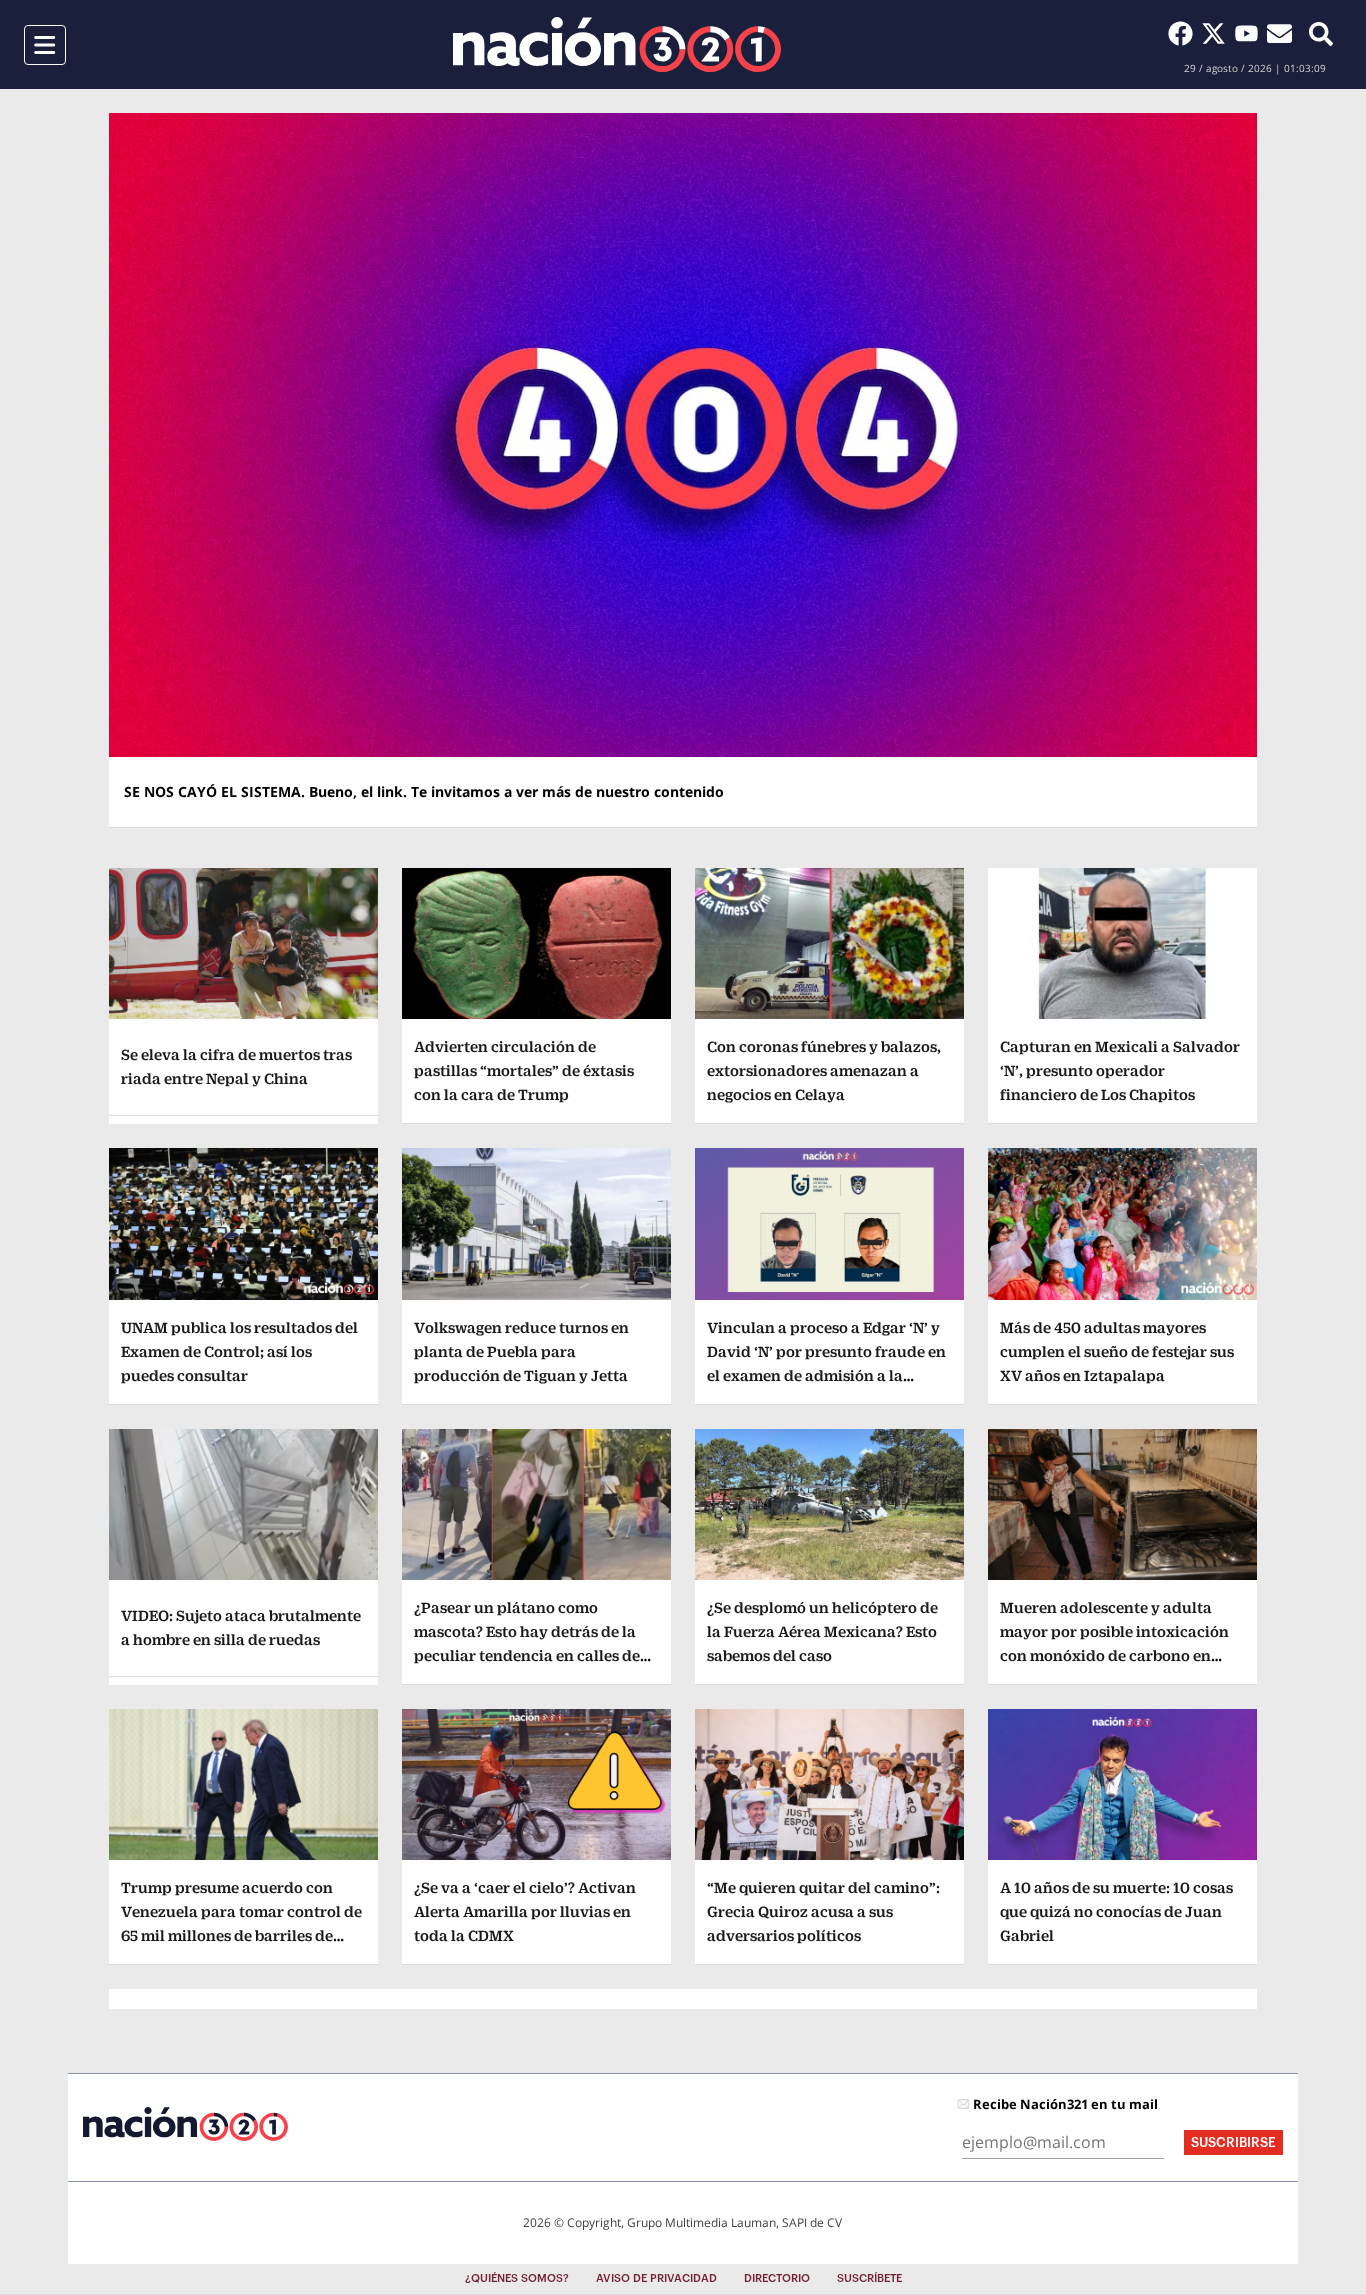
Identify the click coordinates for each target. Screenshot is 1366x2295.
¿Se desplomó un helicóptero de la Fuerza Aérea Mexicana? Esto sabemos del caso (822, 1631)
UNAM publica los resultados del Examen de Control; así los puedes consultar (239, 1351)
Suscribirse (1233, 2142)
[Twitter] (1217, 33)
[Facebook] (1184, 33)
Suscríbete (869, 2278)
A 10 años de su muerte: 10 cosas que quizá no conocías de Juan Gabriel (1116, 1911)
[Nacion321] (617, 44)
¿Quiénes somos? (517, 2278)
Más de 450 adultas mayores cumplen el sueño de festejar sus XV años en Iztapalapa (1117, 1351)
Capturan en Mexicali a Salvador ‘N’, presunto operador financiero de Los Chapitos (1120, 1070)
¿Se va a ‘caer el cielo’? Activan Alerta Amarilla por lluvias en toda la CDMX (525, 1911)
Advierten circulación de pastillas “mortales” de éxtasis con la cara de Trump (524, 1070)
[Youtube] (1250, 33)
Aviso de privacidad (656, 2278)
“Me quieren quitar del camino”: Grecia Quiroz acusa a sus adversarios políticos (823, 1911)
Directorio (777, 2278)
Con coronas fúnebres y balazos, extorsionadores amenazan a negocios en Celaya (824, 1070)
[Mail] (1279, 33)
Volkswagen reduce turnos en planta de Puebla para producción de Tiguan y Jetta (521, 1351)
